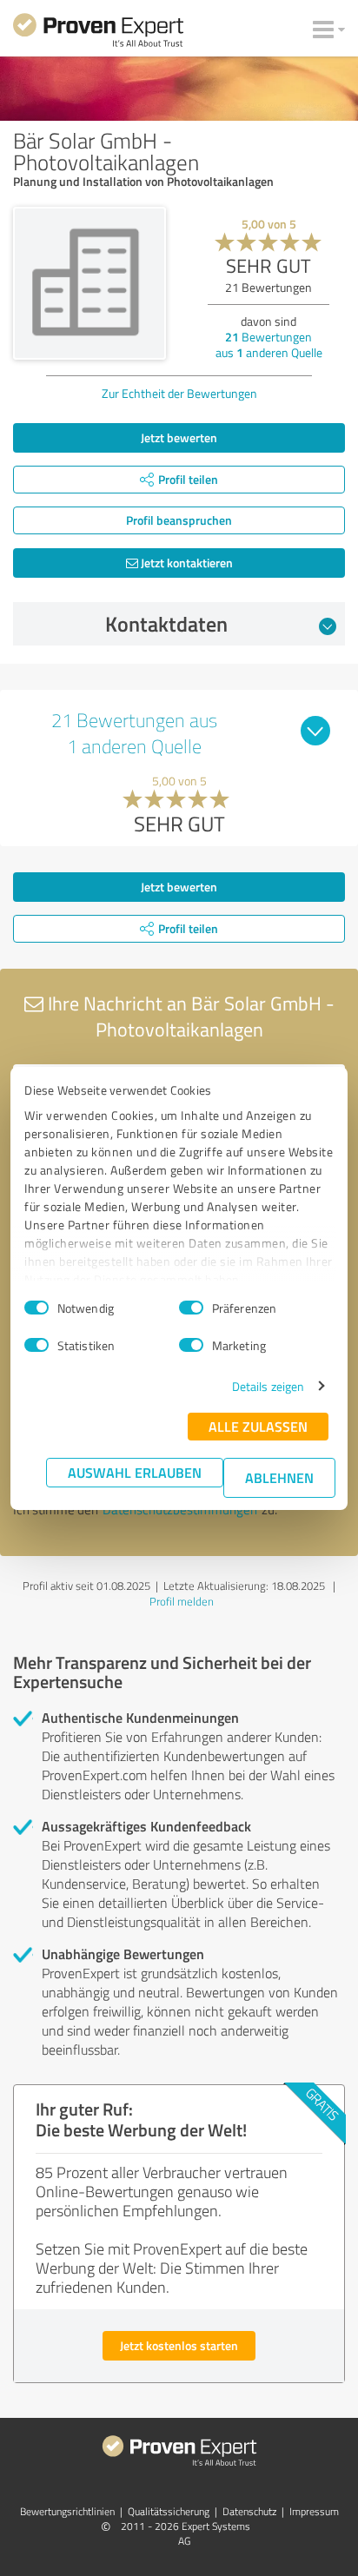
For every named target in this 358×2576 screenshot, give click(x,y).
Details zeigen (268, 1386)
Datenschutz (249, 2511)
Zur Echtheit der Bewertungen (179, 393)
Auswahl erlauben (135, 1472)
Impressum (314, 2511)
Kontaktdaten (166, 624)
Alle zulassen (258, 1426)
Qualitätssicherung (169, 2511)
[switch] (191, 1308)
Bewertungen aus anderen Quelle (269, 344)
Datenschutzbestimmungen (180, 1510)
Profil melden (182, 1601)
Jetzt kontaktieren (186, 563)
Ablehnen (279, 1477)
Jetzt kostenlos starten (179, 2345)
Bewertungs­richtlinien (67, 2511)
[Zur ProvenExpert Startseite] (98, 33)
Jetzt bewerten (179, 437)
